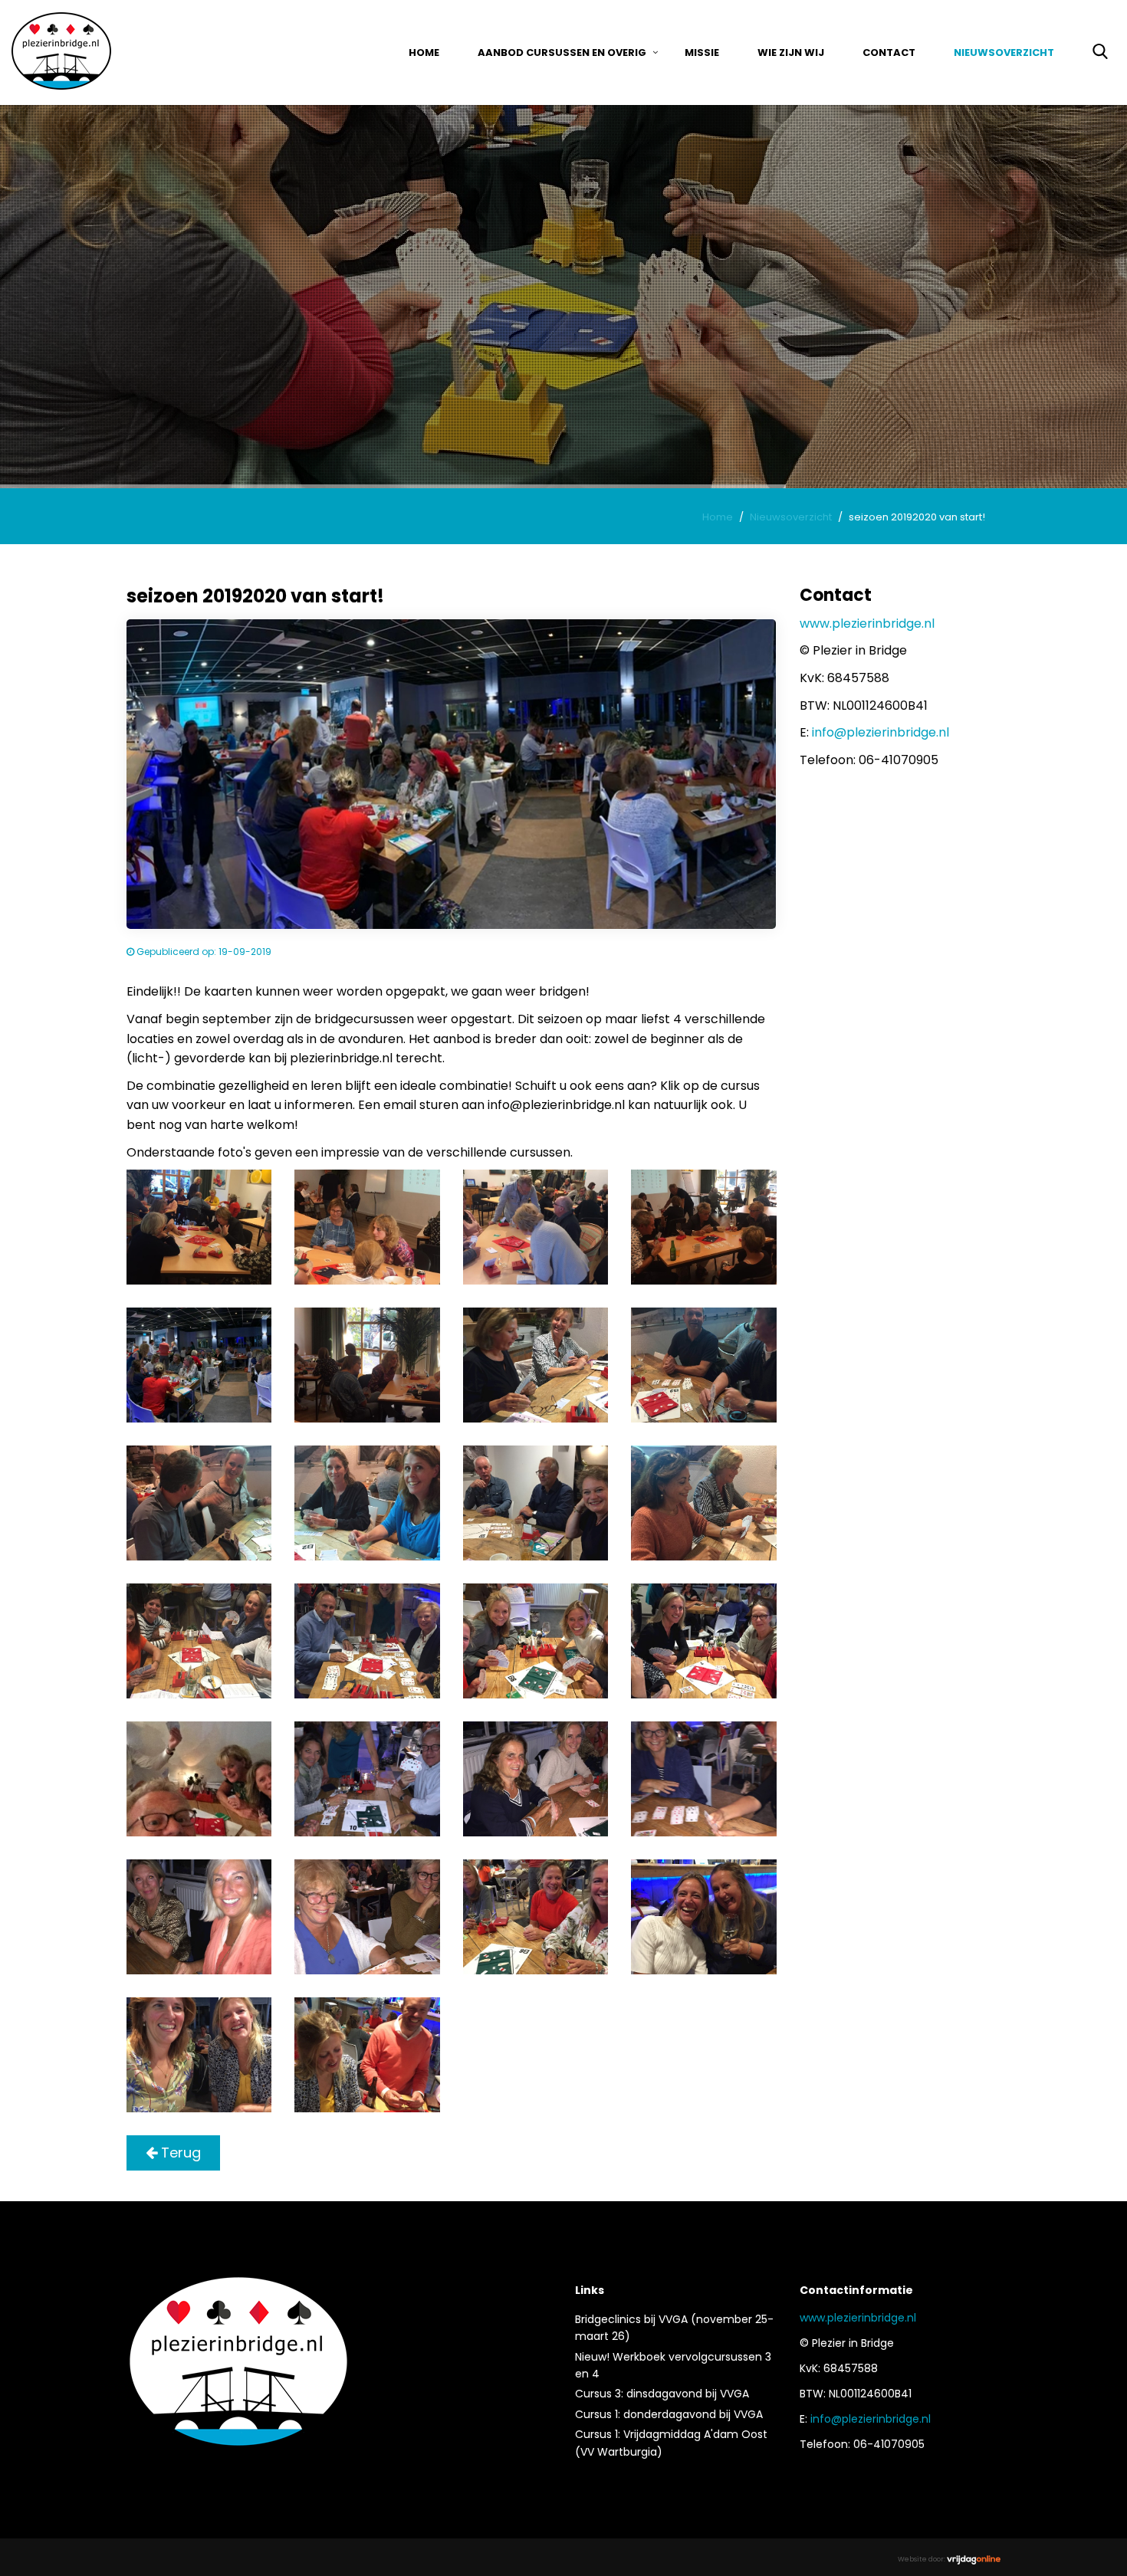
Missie (702, 53)
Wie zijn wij (791, 53)
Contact (889, 53)
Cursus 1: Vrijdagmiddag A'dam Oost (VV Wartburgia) (671, 2443)
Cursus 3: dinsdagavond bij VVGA (662, 2394)
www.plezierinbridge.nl (867, 623)
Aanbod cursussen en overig (562, 53)
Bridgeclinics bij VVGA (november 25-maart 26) (674, 2328)
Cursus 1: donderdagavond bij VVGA (669, 2414)
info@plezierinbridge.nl (881, 732)
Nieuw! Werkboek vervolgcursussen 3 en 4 (673, 2365)
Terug (179, 2153)
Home (424, 53)
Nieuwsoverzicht (1004, 53)
